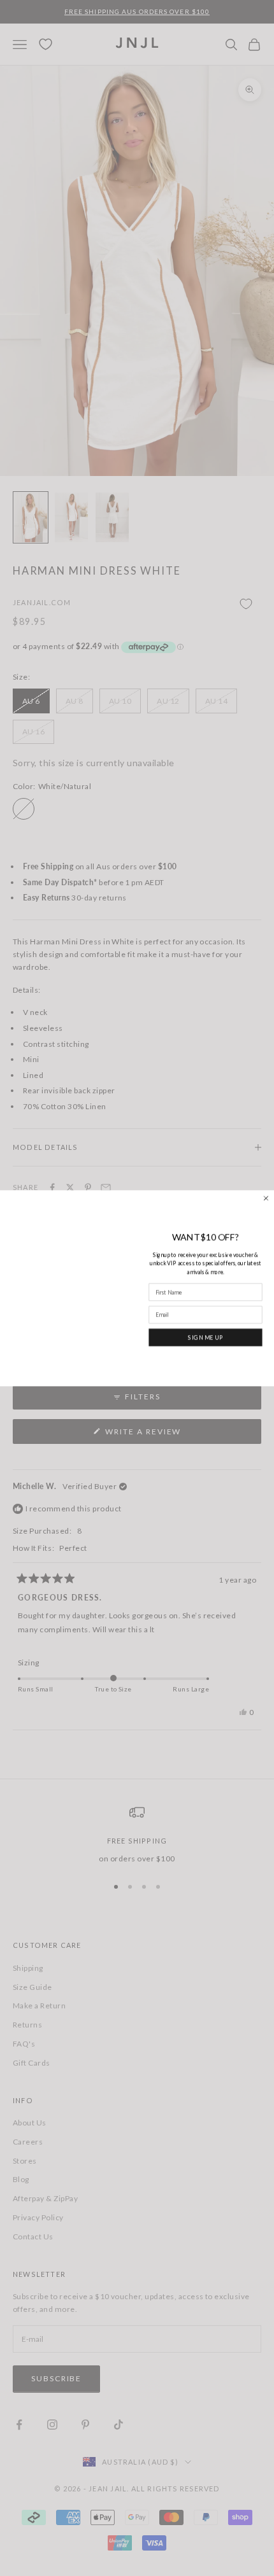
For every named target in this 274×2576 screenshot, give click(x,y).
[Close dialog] (266, 1198)
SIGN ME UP (205, 1337)
